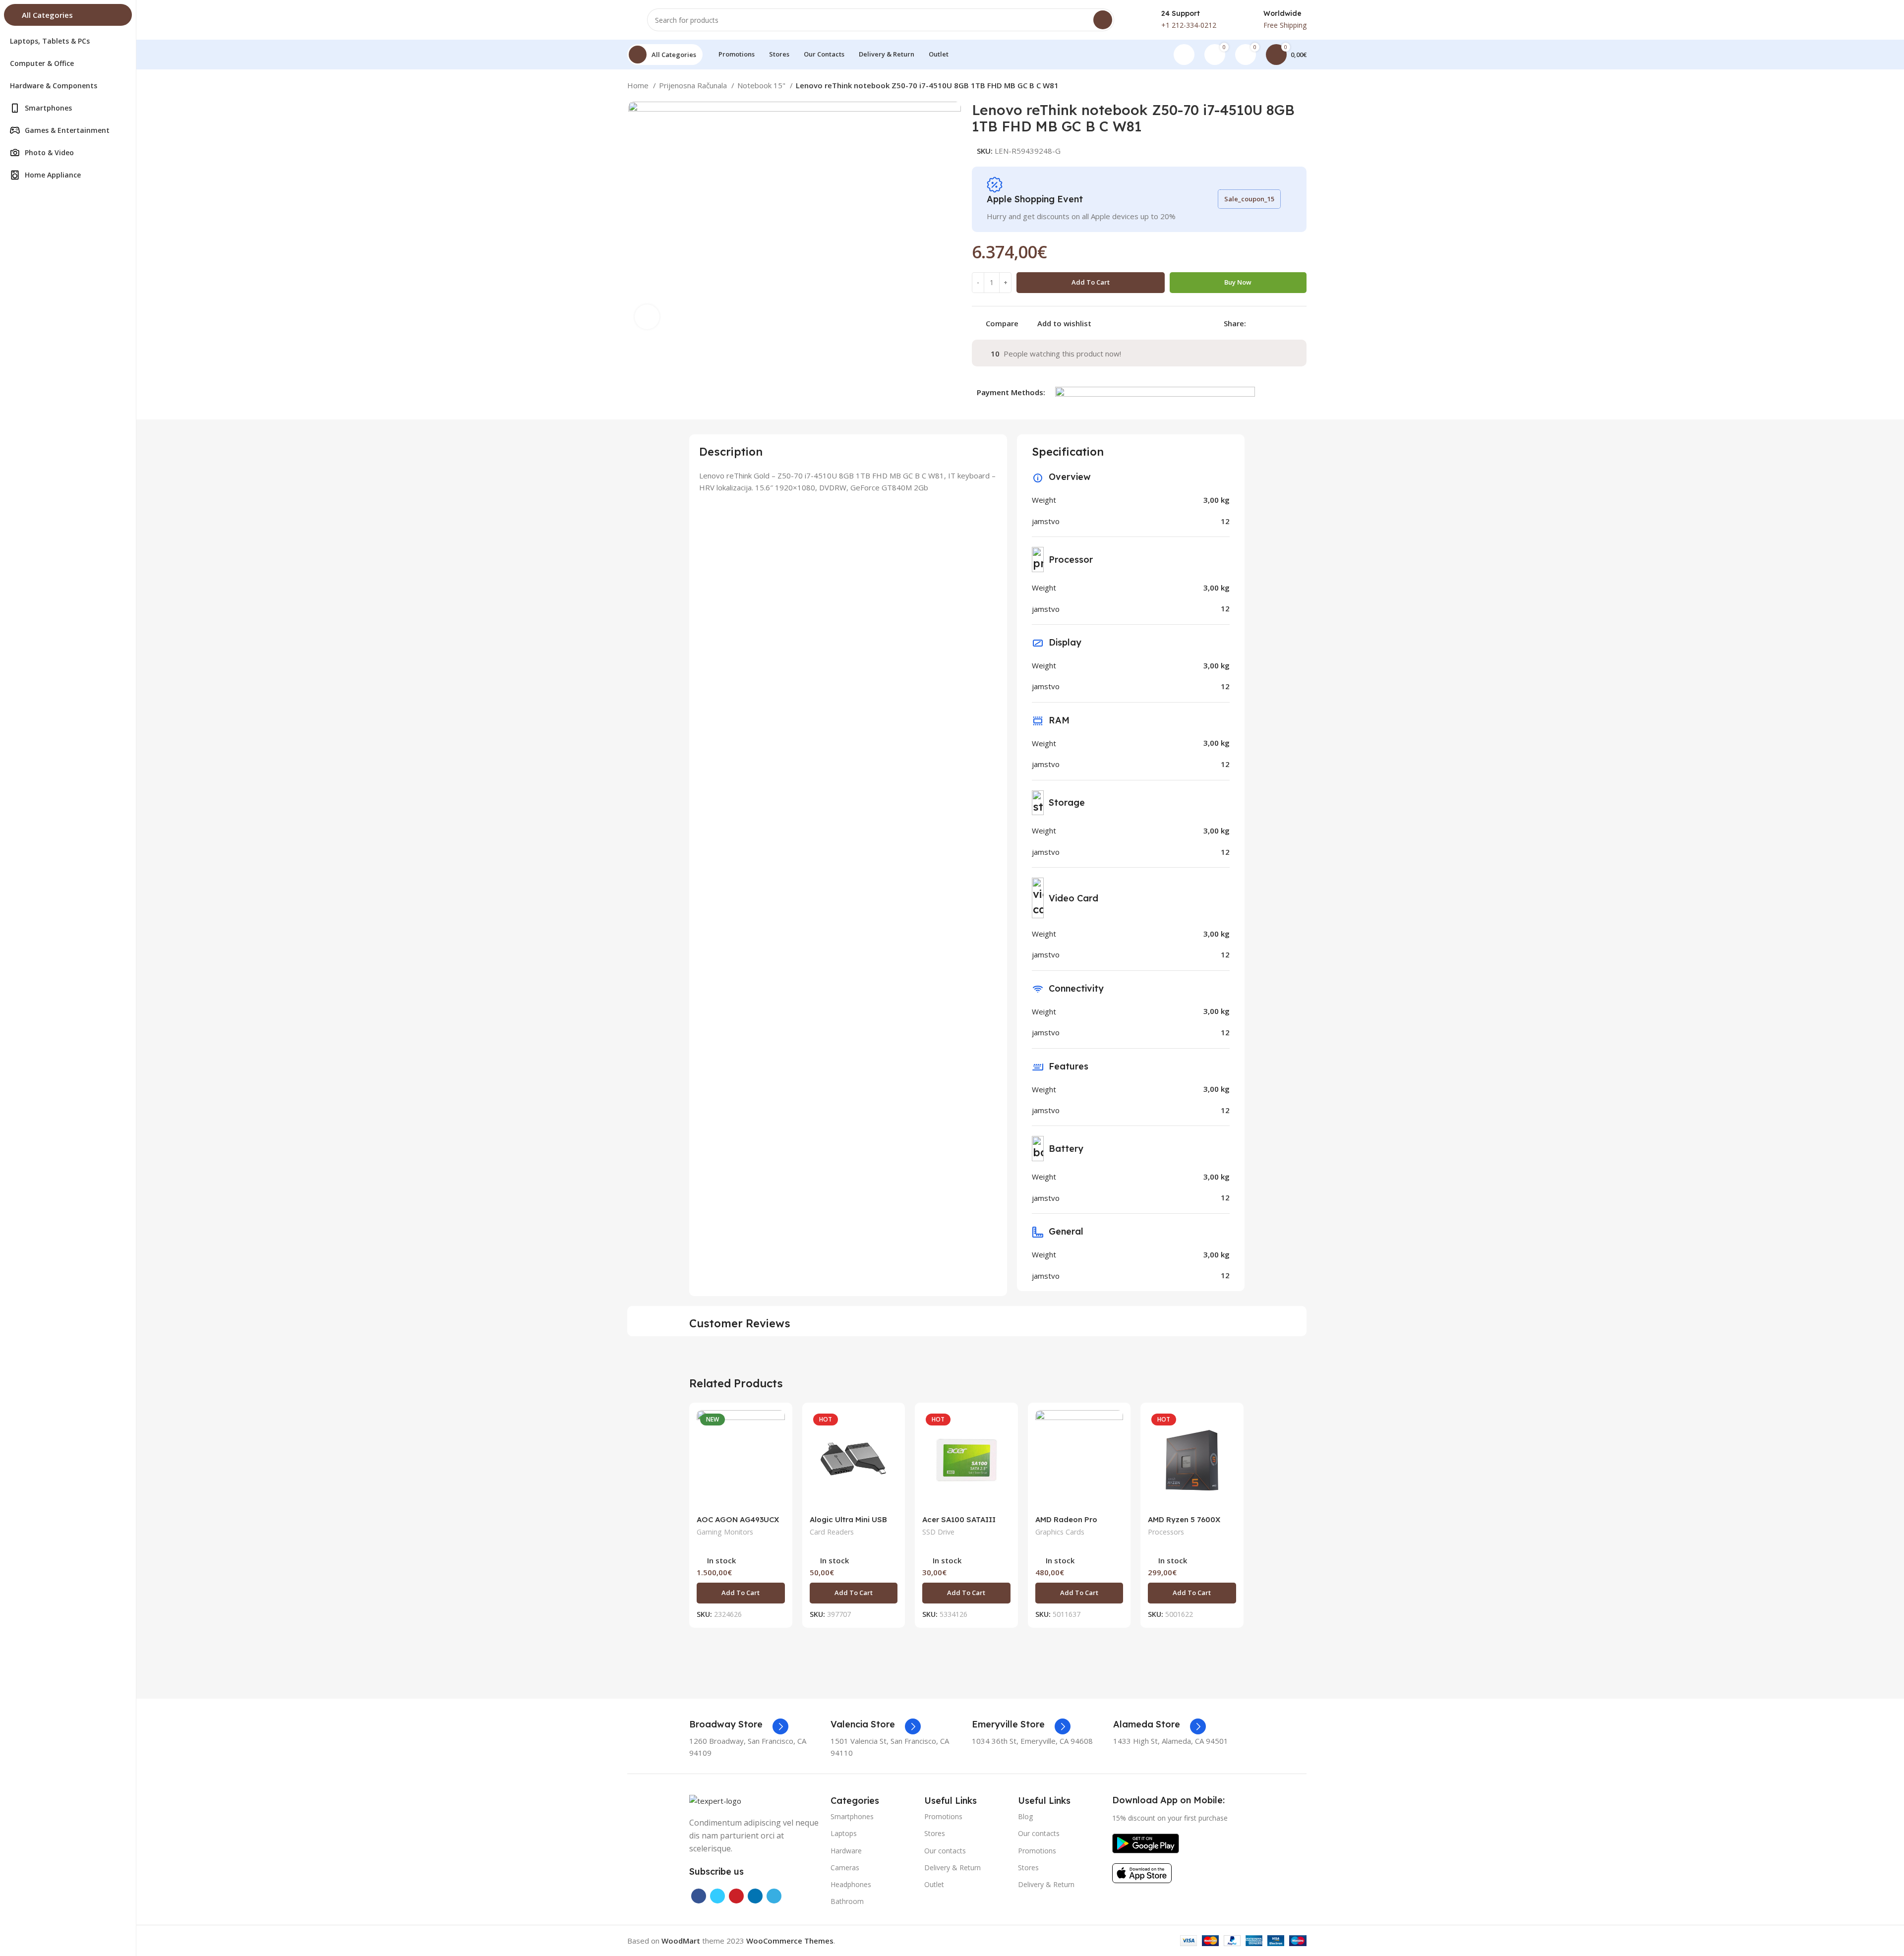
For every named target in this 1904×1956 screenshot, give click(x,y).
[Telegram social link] (1300, 323)
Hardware (846, 1851)
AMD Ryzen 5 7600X (1184, 1519)
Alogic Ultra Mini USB (848, 1519)
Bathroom (847, 1901)
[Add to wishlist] (777, 1471)
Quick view (777, 1449)
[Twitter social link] (1266, 323)
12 (1225, 521)
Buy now (1238, 282)
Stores (935, 1833)
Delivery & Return (952, 1867)
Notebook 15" (762, 85)
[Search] (1103, 20)
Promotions (943, 1816)
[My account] (1184, 55)
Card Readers (832, 1532)
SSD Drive (938, 1532)
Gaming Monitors (725, 1532)
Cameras (845, 1867)
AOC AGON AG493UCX (738, 1519)
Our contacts (945, 1851)
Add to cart (1091, 282)
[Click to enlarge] (647, 317)
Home (639, 85)
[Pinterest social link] (1277, 323)
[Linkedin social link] (1288, 323)
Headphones (851, 1884)
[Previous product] (1282, 87)
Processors (1166, 1532)
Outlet (934, 1884)
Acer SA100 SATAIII (959, 1519)
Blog (1025, 1816)
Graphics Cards (1060, 1532)
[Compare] (777, 1426)
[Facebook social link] (1254, 323)
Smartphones (852, 1816)
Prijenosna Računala (694, 85)
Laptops (844, 1833)
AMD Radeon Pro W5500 (1066, 1524)
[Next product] (1302, 87)
